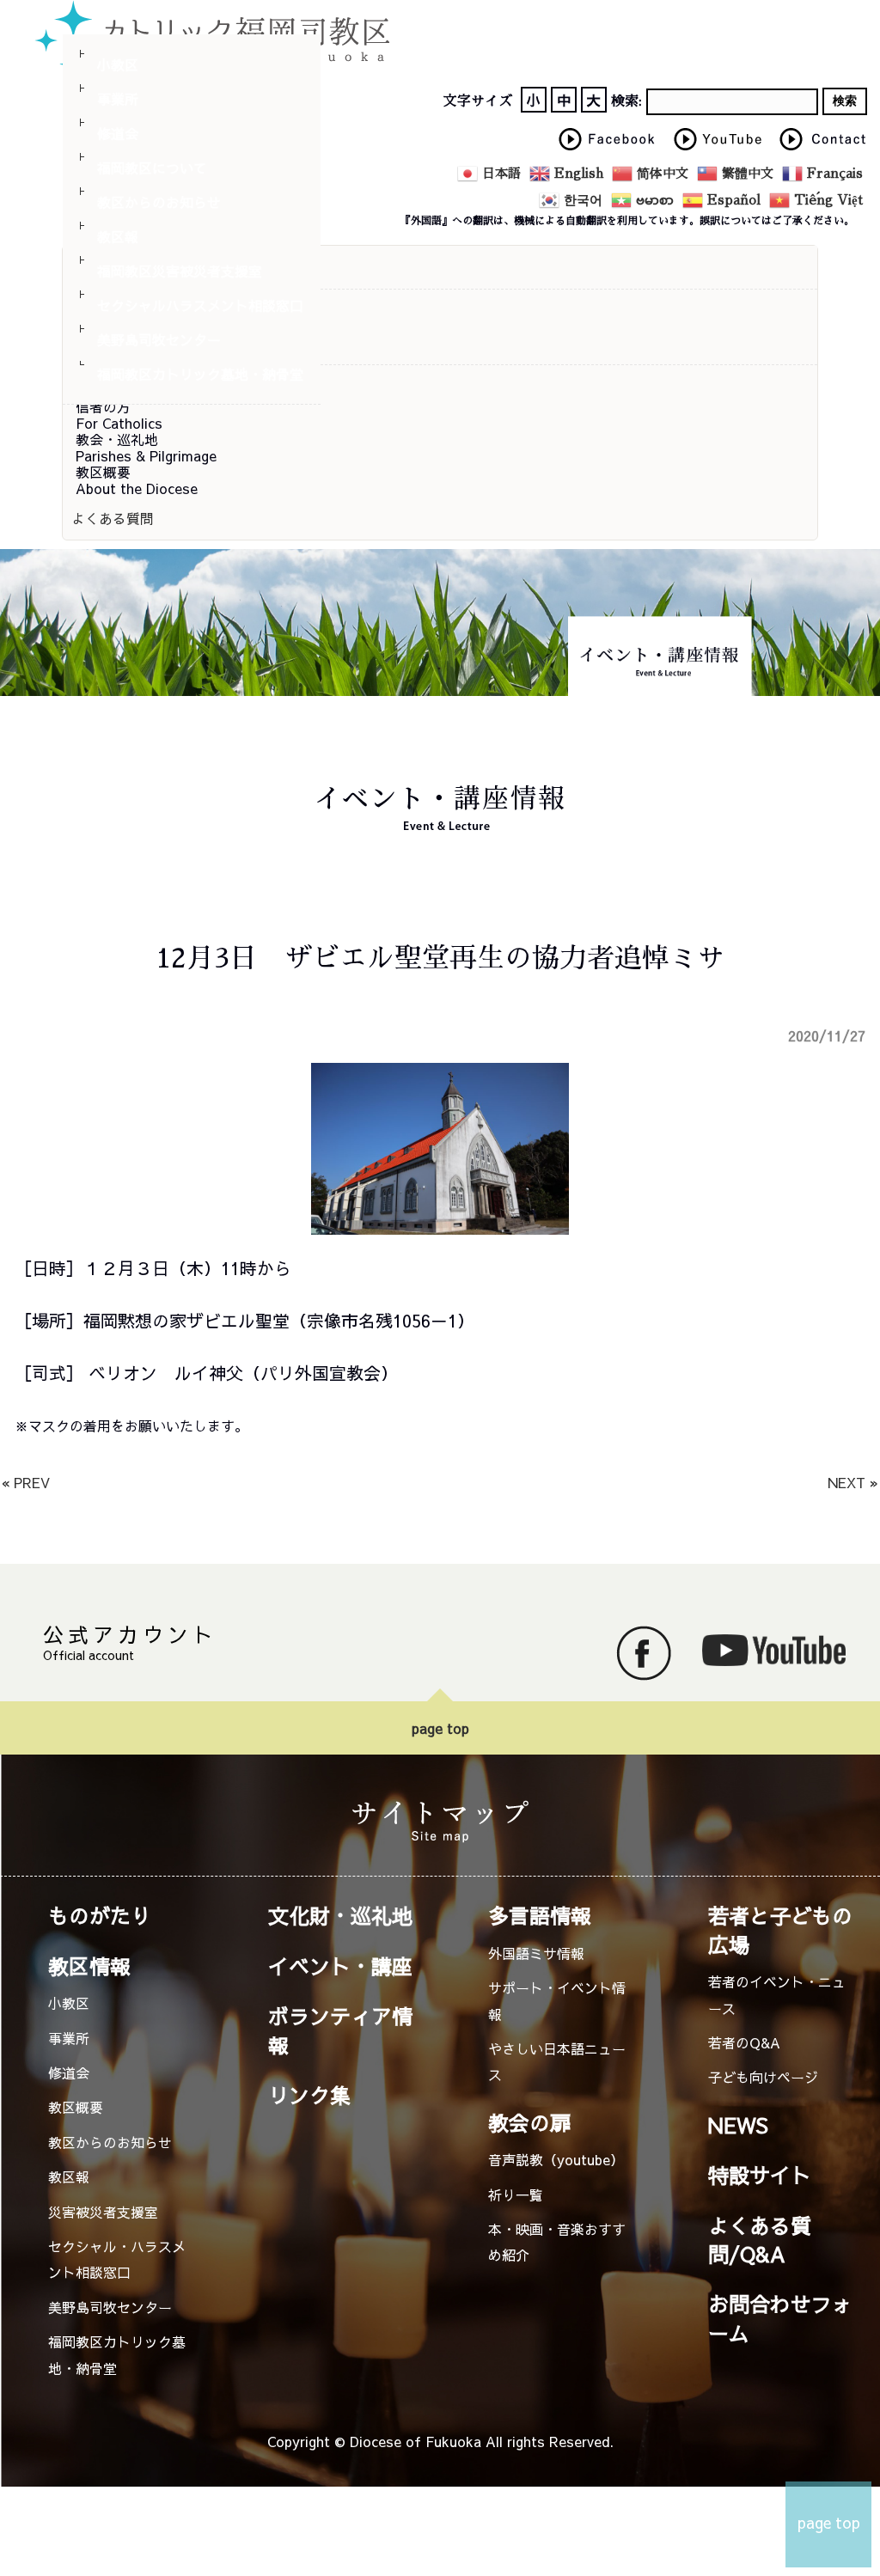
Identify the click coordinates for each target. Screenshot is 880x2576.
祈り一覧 (516, 2194)
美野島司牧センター (159, 339)
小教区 (118, 64)
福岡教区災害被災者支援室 (180, 271)
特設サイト (760, 2175)
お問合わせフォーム (780, 2318)
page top (440, 1728)
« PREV (26, 1482)
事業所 (118, 99)
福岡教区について (152, 168)
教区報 (118, 236)
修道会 (118, 133)
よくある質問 (113, 518)
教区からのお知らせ (159, 202)
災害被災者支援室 (103, 2212)
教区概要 (76, 2107)
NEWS (738, 2125)
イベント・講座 (340, 1966)
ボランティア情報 (340, 2030)
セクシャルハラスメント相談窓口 (200, 305)
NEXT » (853, 1482)
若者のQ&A (744, 2042)
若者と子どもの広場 (780, 1929)
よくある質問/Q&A (760, 2240)
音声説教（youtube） (556, 2159)
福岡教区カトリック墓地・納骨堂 (200, 374)
